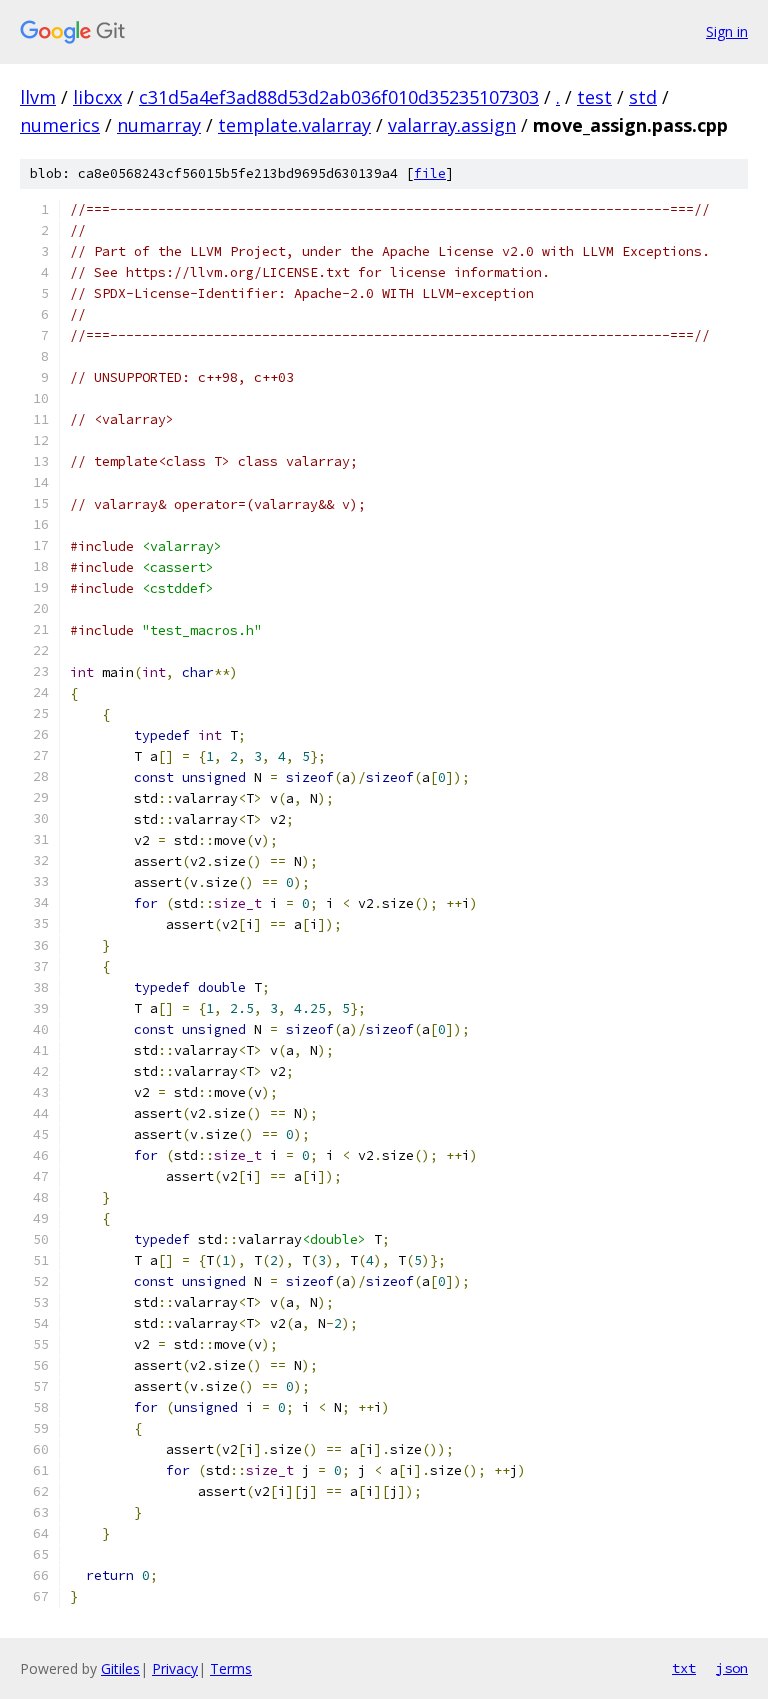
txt (684, 1668)
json (732, 1668)
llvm (38, 97)
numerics (60, 125)
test (594, 97)
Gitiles (120, 1668)
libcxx (97, 97)
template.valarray (294, 125)
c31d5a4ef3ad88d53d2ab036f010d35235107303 (339, 97)
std (643, 97)
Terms (231, 1668)
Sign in (727, 31)
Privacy (175, 1668)
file (430, 173)
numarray (159, 125)
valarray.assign (452, 125)
